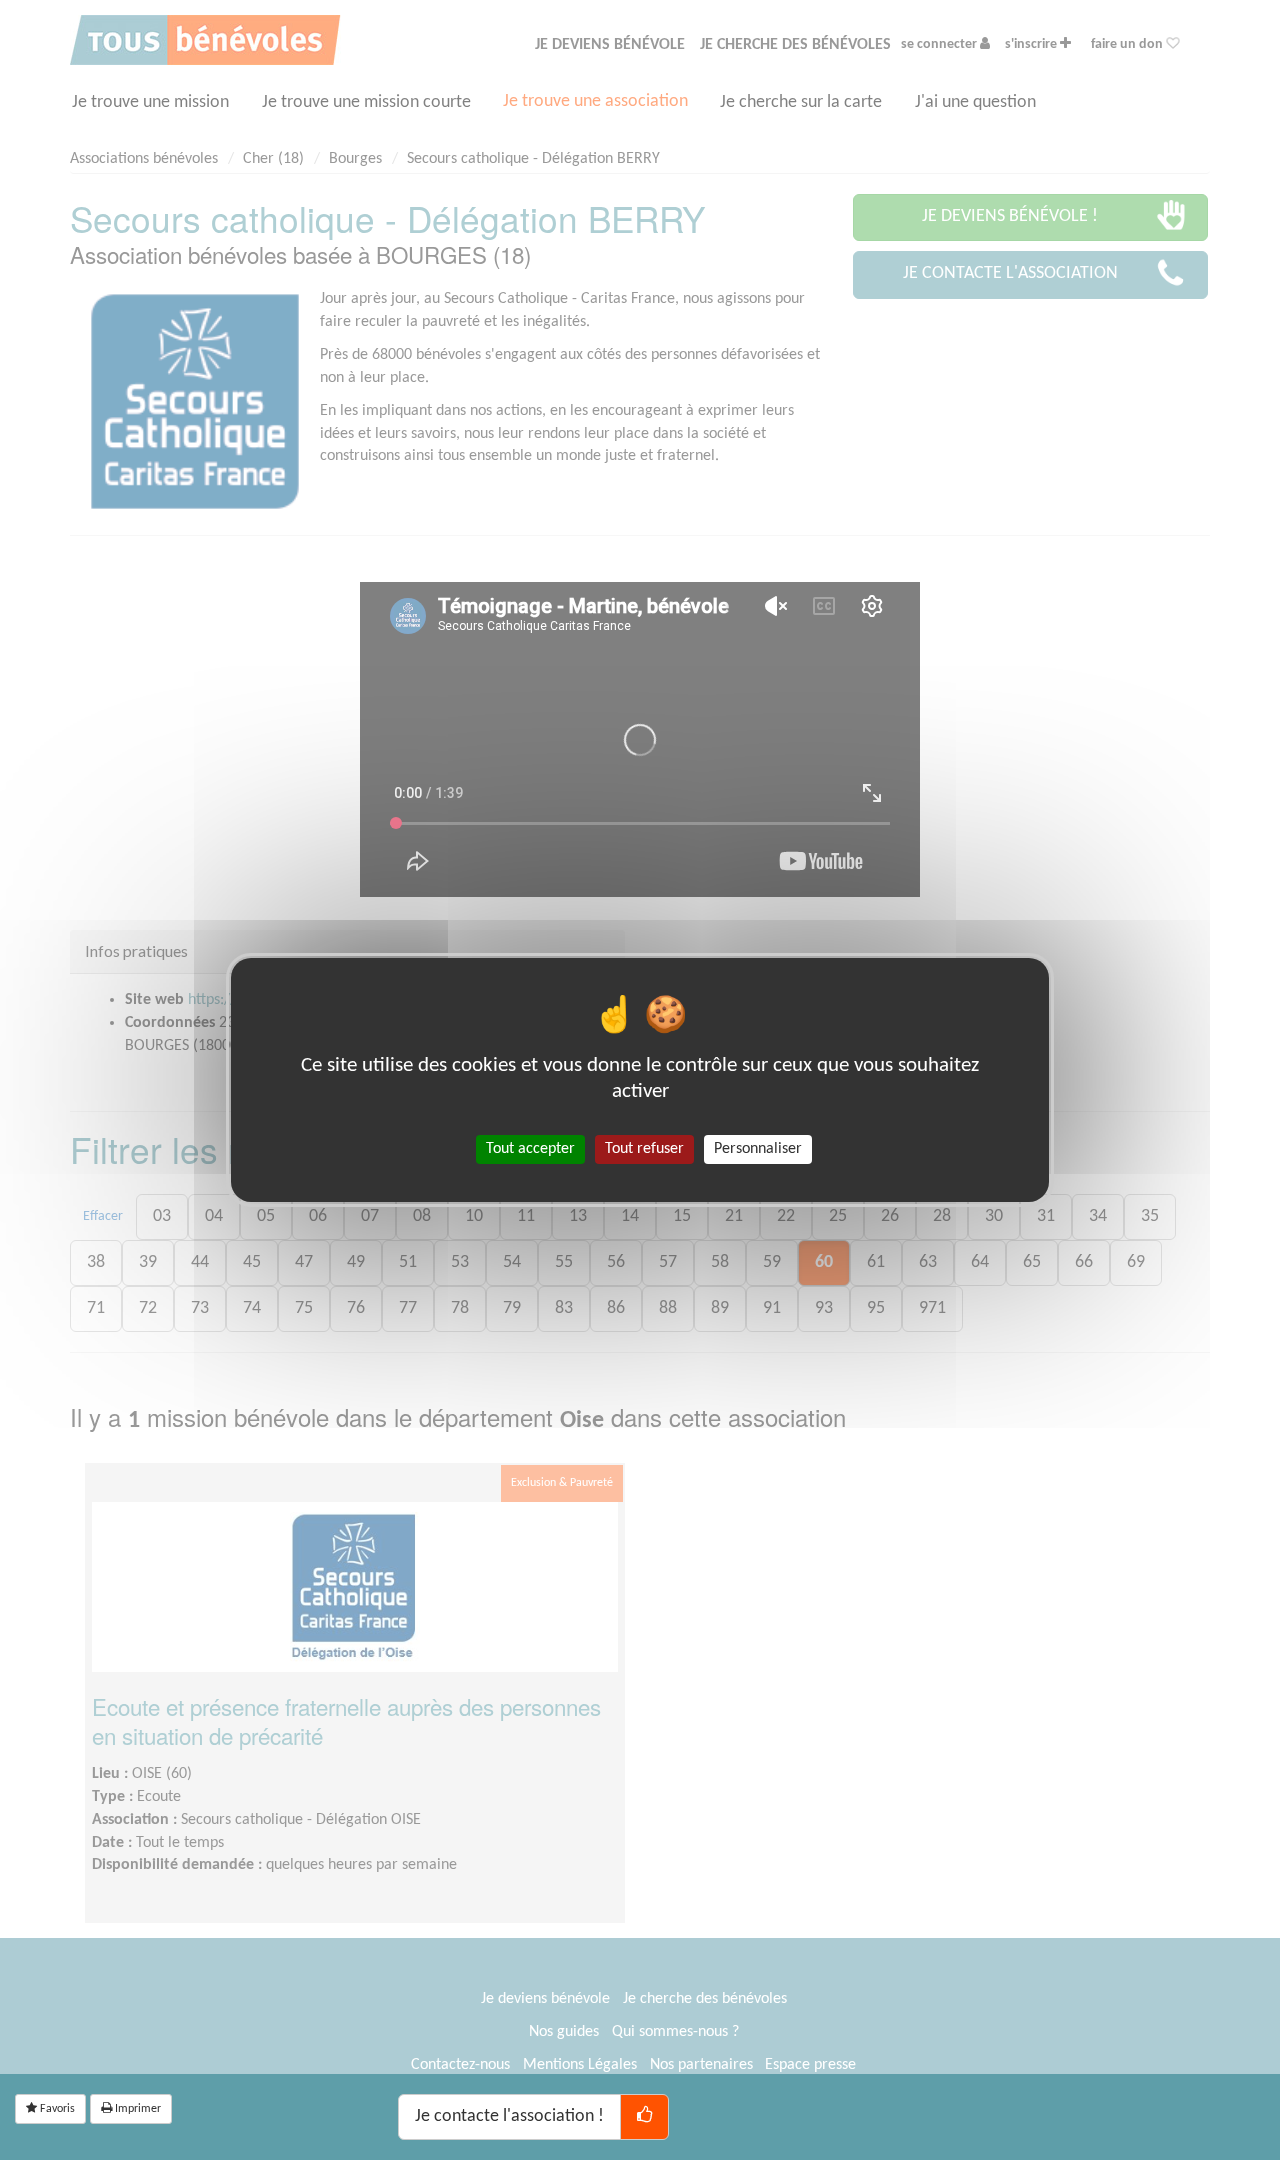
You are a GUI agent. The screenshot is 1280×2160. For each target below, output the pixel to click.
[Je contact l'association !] (644, 2117)
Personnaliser (758, 1149)
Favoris (56, 2109)
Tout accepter (530, 1149)
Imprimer (136, 2109)
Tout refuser (644, 1149)
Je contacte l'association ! (509, 2116)
